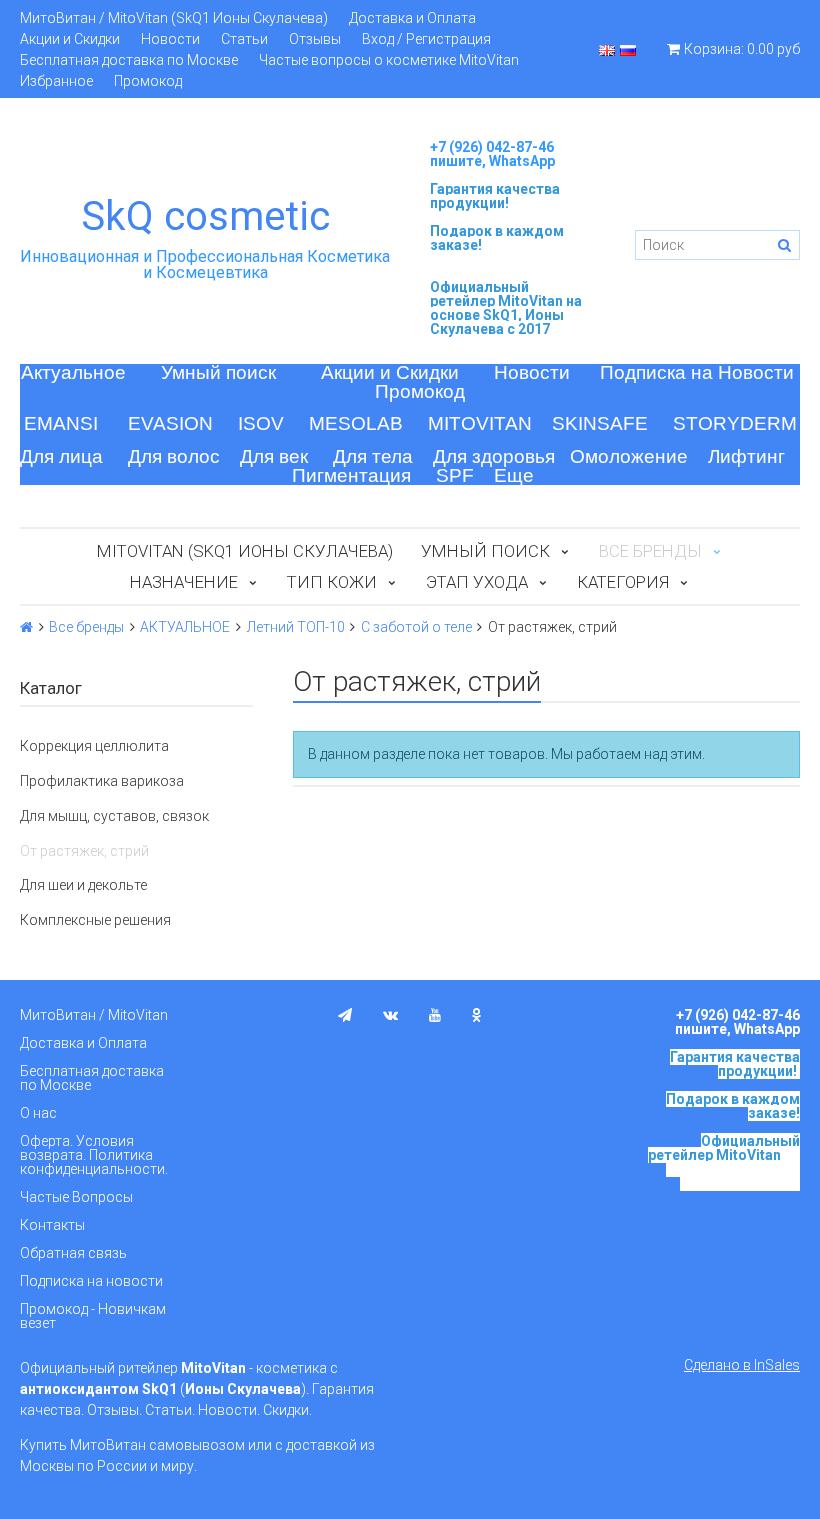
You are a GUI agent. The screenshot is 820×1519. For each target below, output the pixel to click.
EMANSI (61, 423)
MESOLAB (356, 423)
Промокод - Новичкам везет (93, 1316)
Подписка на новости (91, 1281)
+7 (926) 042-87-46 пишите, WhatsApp (492, 154)
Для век (274, 456)
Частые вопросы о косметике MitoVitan (389, 60)
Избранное (56, 81)
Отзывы (315, 39)
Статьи (244, 39)
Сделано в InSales (742, 1365)
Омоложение (629, 456)
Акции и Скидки (70, 39)
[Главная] (26, 627)
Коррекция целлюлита (94, 746)
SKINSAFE (600, 423)
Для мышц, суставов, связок (114, 816)
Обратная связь (73, 1253)
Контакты (52, 1225)
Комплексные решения (95, 920)
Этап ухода (477, 582)
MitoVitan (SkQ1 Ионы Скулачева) (245, 551)
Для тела (373, 456)
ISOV (261, 423)
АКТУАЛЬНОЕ (185, 627)
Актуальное (73, 372)
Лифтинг (746, 456)
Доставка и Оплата (412, 18)
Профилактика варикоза (102, 781)
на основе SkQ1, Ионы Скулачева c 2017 (506, 315)
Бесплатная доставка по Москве (129, 60)
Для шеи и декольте (83, 885)
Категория (623, 582)
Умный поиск (218, 372)
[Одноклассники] (477, 1015)
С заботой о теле (416, 627)
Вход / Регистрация (426, 39)
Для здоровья (494, 456)
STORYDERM (735, 423)
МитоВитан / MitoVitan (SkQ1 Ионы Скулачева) (174, 18)
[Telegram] (345, 1015)
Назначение (184, 582)
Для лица (61, 456)
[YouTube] (435, 1015)
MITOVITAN (480, 423)
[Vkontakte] (390, 1015)
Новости (170, 39)
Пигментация (351, 475)
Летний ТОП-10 (296, 627)
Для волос (174, 456)
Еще (514, 475)
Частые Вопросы (76, 1197)
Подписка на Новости (697, 372)
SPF (455, 475)
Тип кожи (332, 582)
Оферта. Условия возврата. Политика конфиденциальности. (94, 1155)
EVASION (170, 423)
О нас (38, 1113)
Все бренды (86, 627)
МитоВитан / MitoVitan (94, 1015)
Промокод (148, 81)
